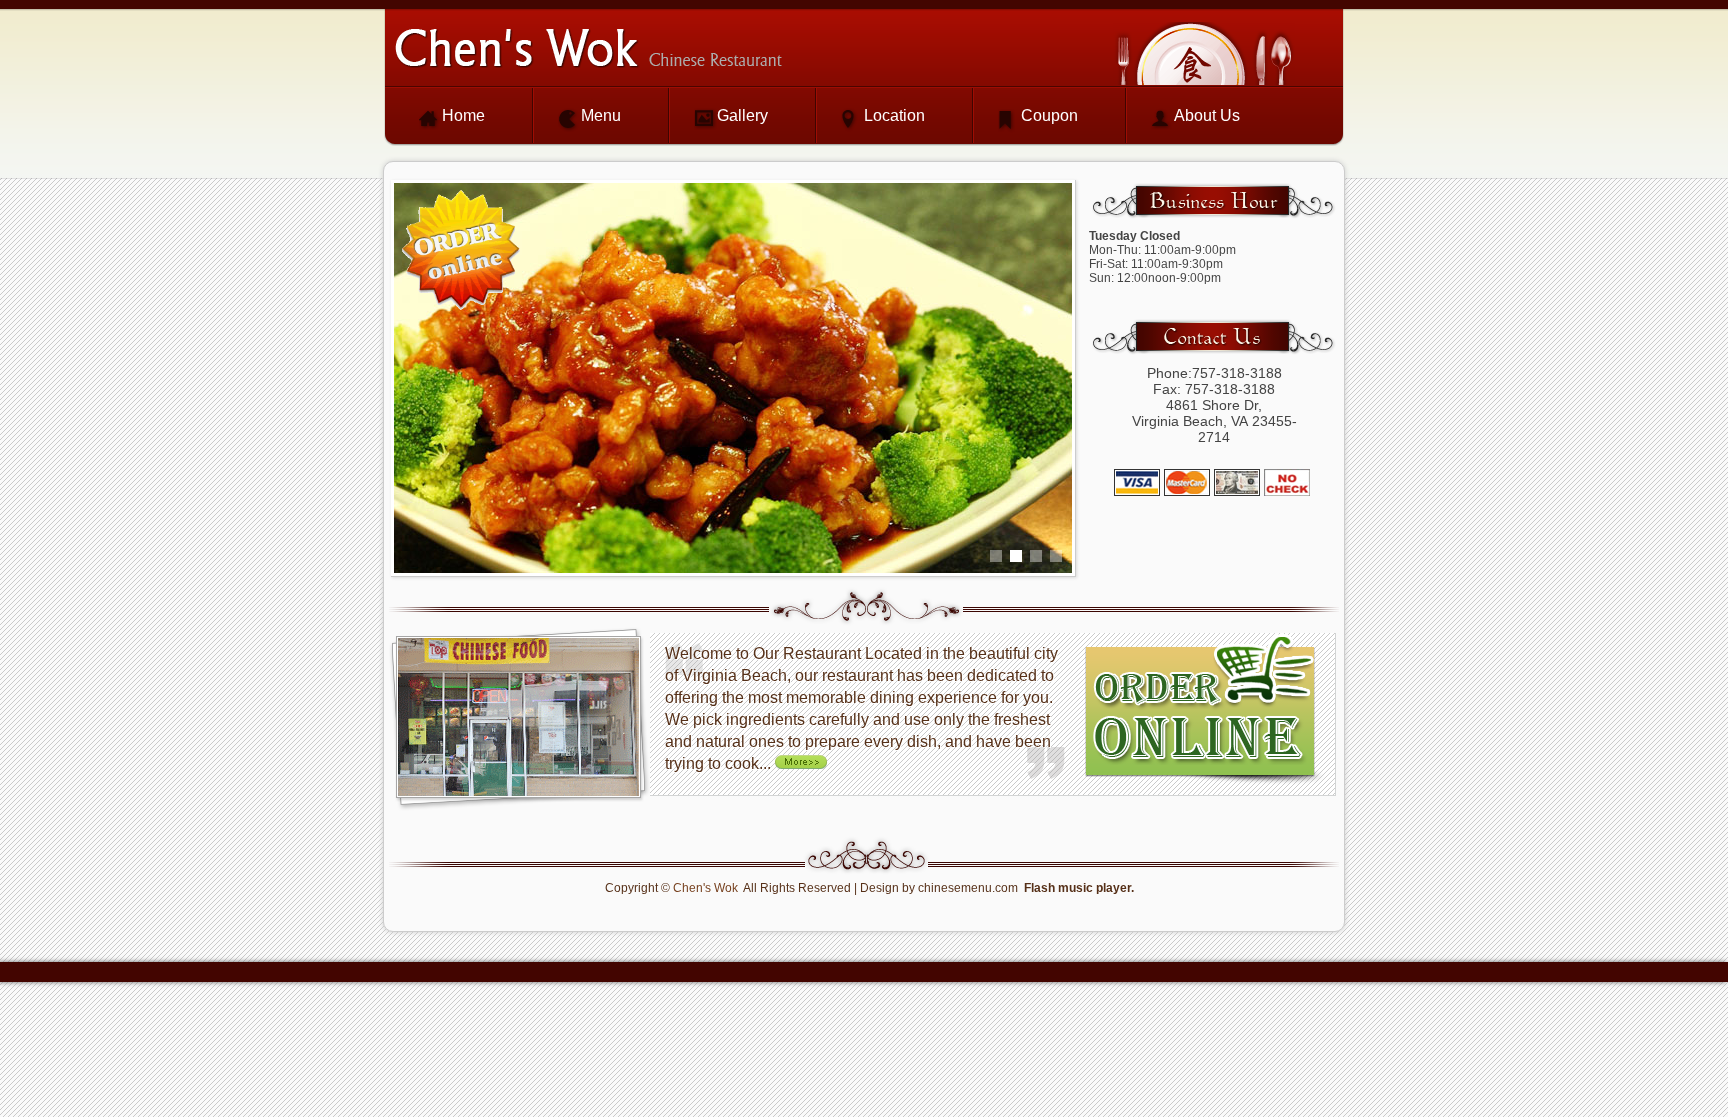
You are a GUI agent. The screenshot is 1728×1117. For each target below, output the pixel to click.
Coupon (1049, 115)
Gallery (742, 115)
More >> (805, 761)
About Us (1207, 115)
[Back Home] (588, 48)
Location (894, 115)
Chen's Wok (705, 888)
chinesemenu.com (968, 888)
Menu (601, 115)
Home (463, 115)
